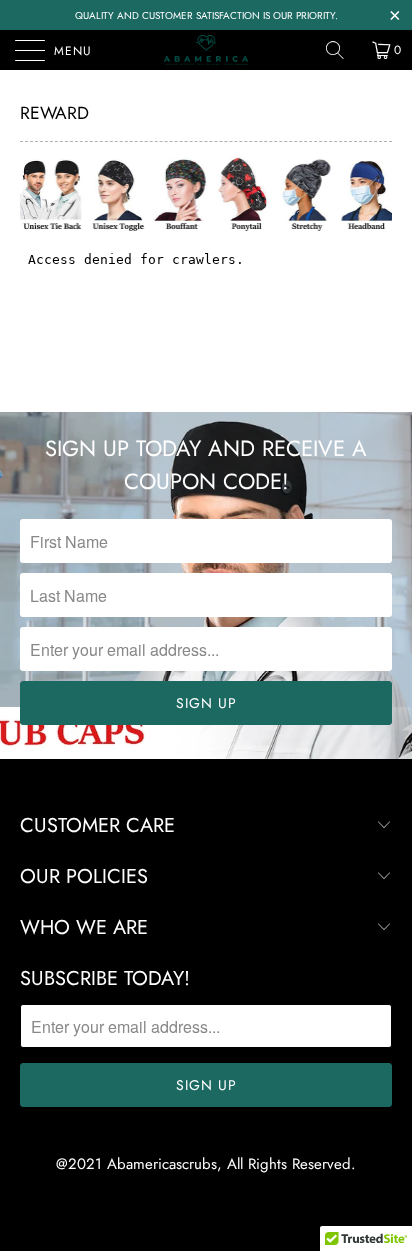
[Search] (342, 50)
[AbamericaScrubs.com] (206, 50)
